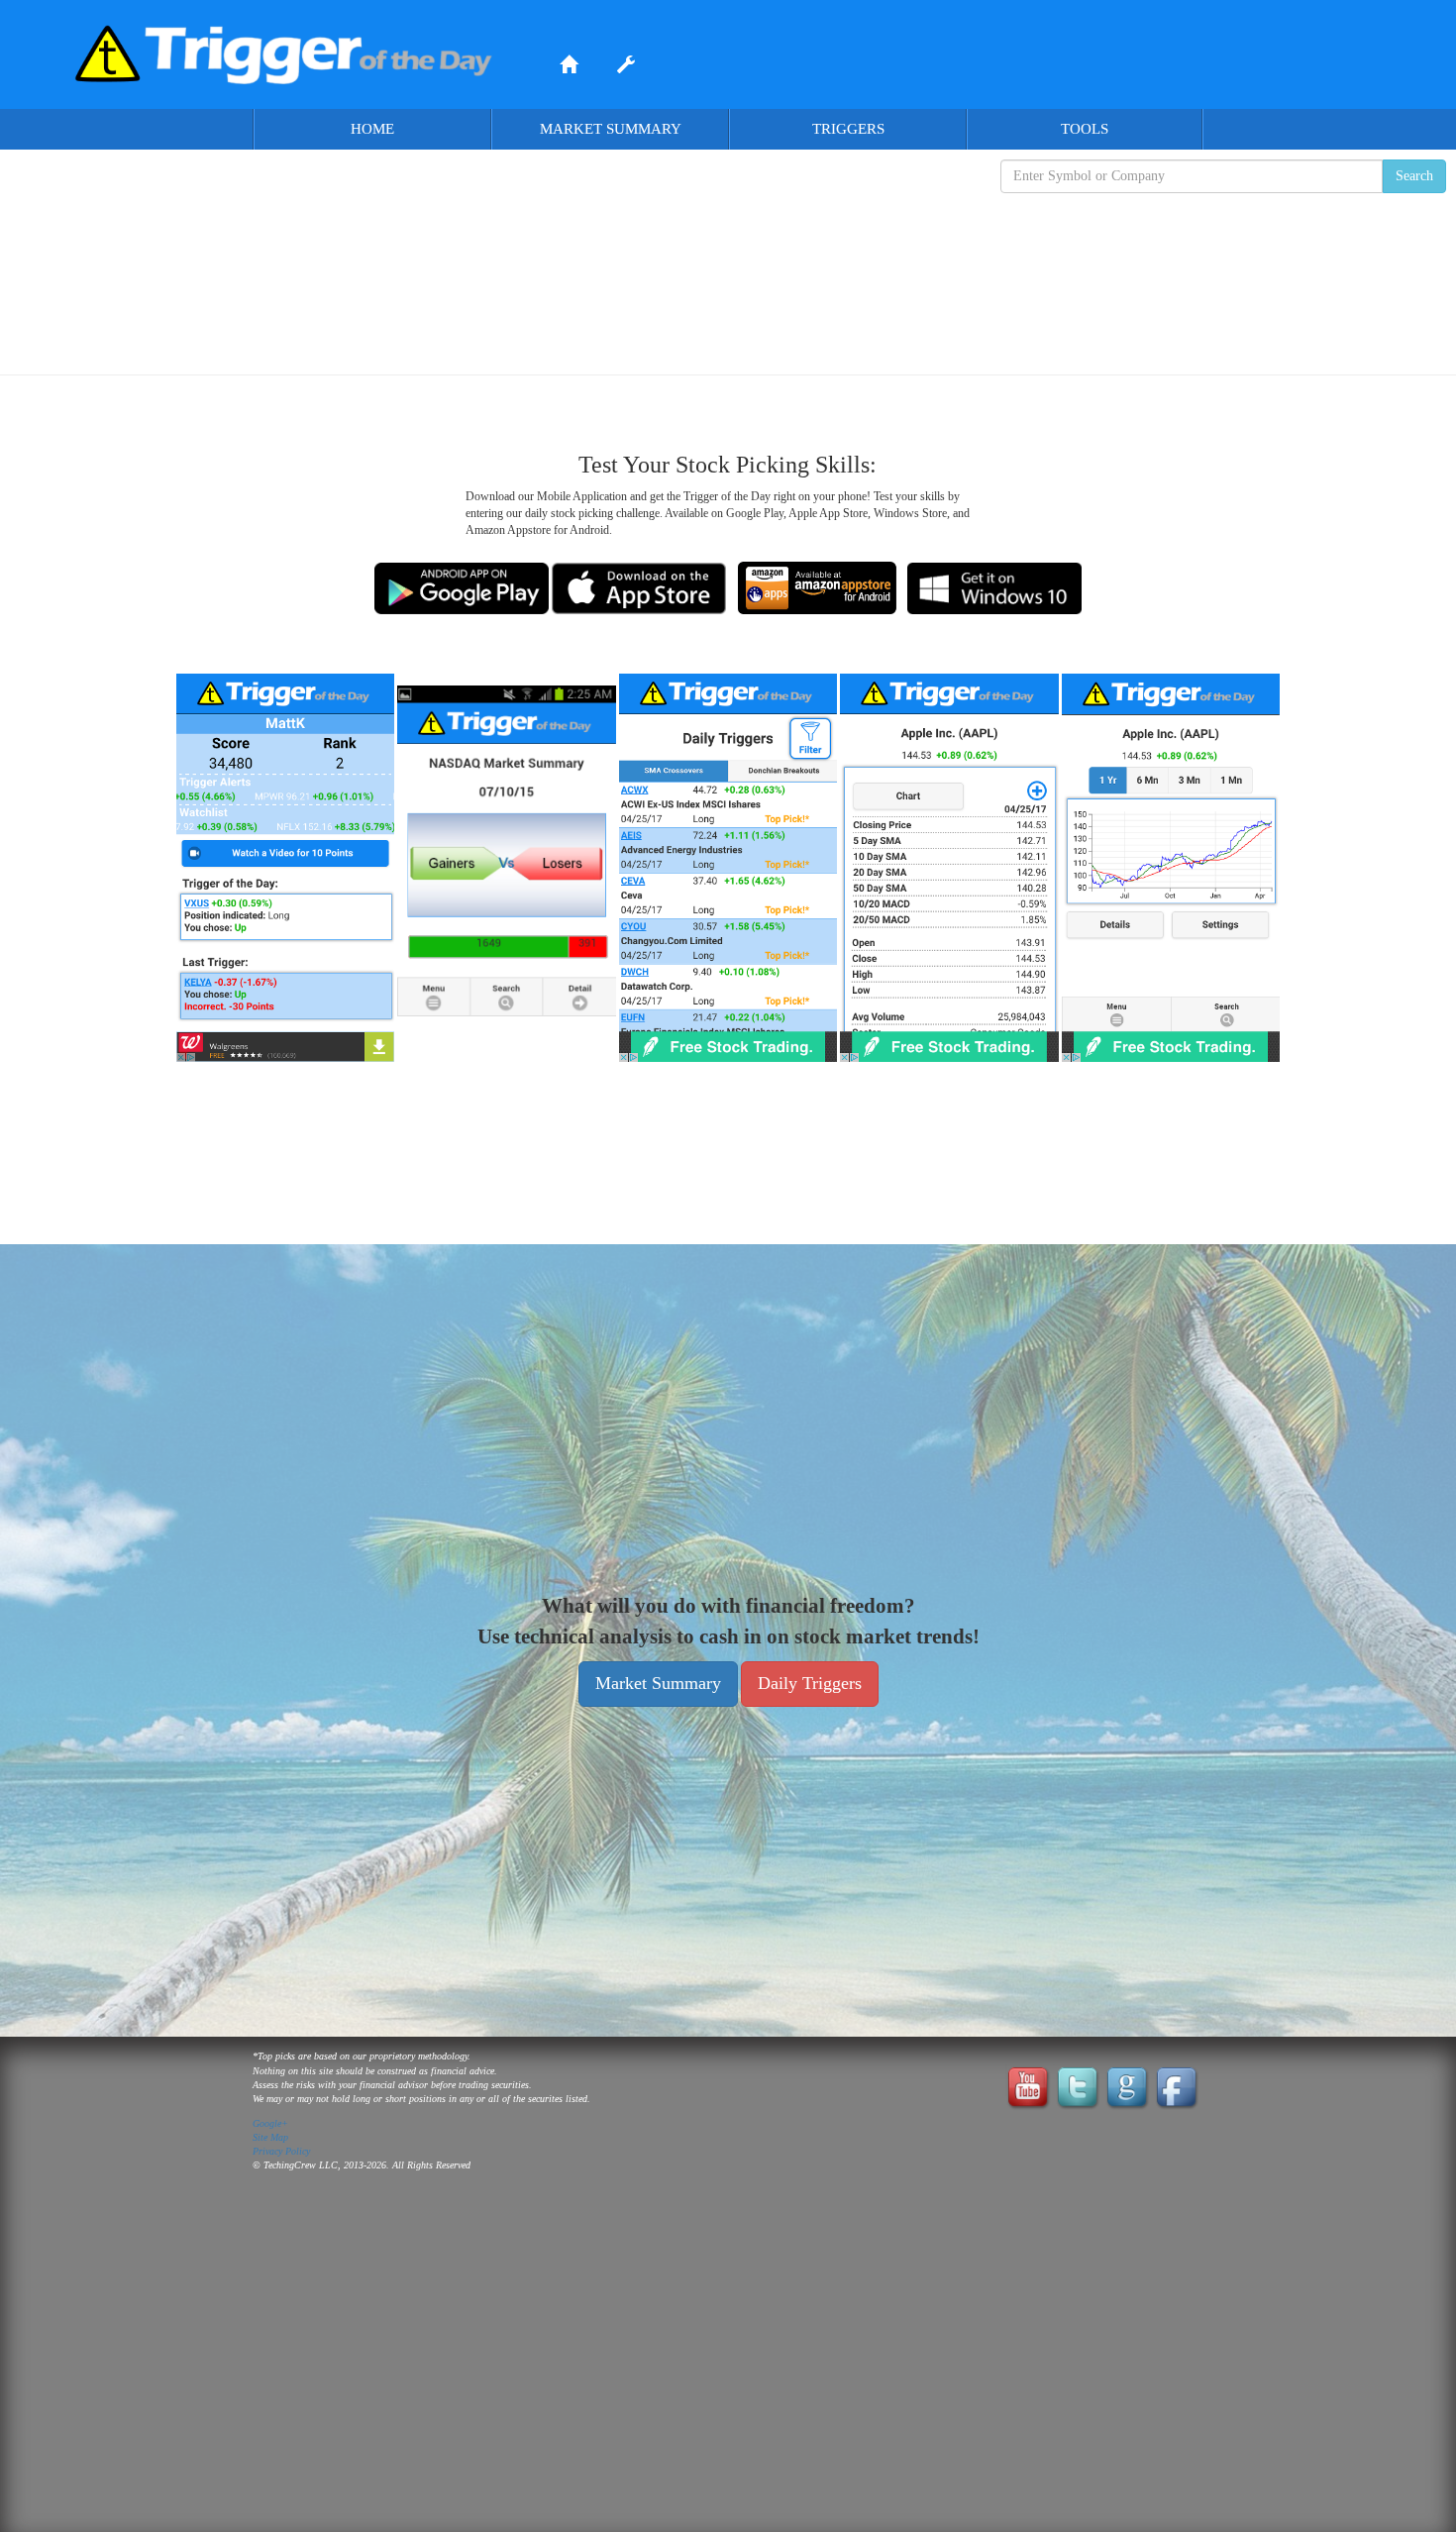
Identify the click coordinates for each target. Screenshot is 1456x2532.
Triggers (848, 129)
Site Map (270, 2137)
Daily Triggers (810, 1683)
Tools (1085, 129)
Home (372, 129)
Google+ (270, 2123)
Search (1414, 176)
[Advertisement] (728, 268)
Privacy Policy (281, 2151)
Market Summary (611, 129)
